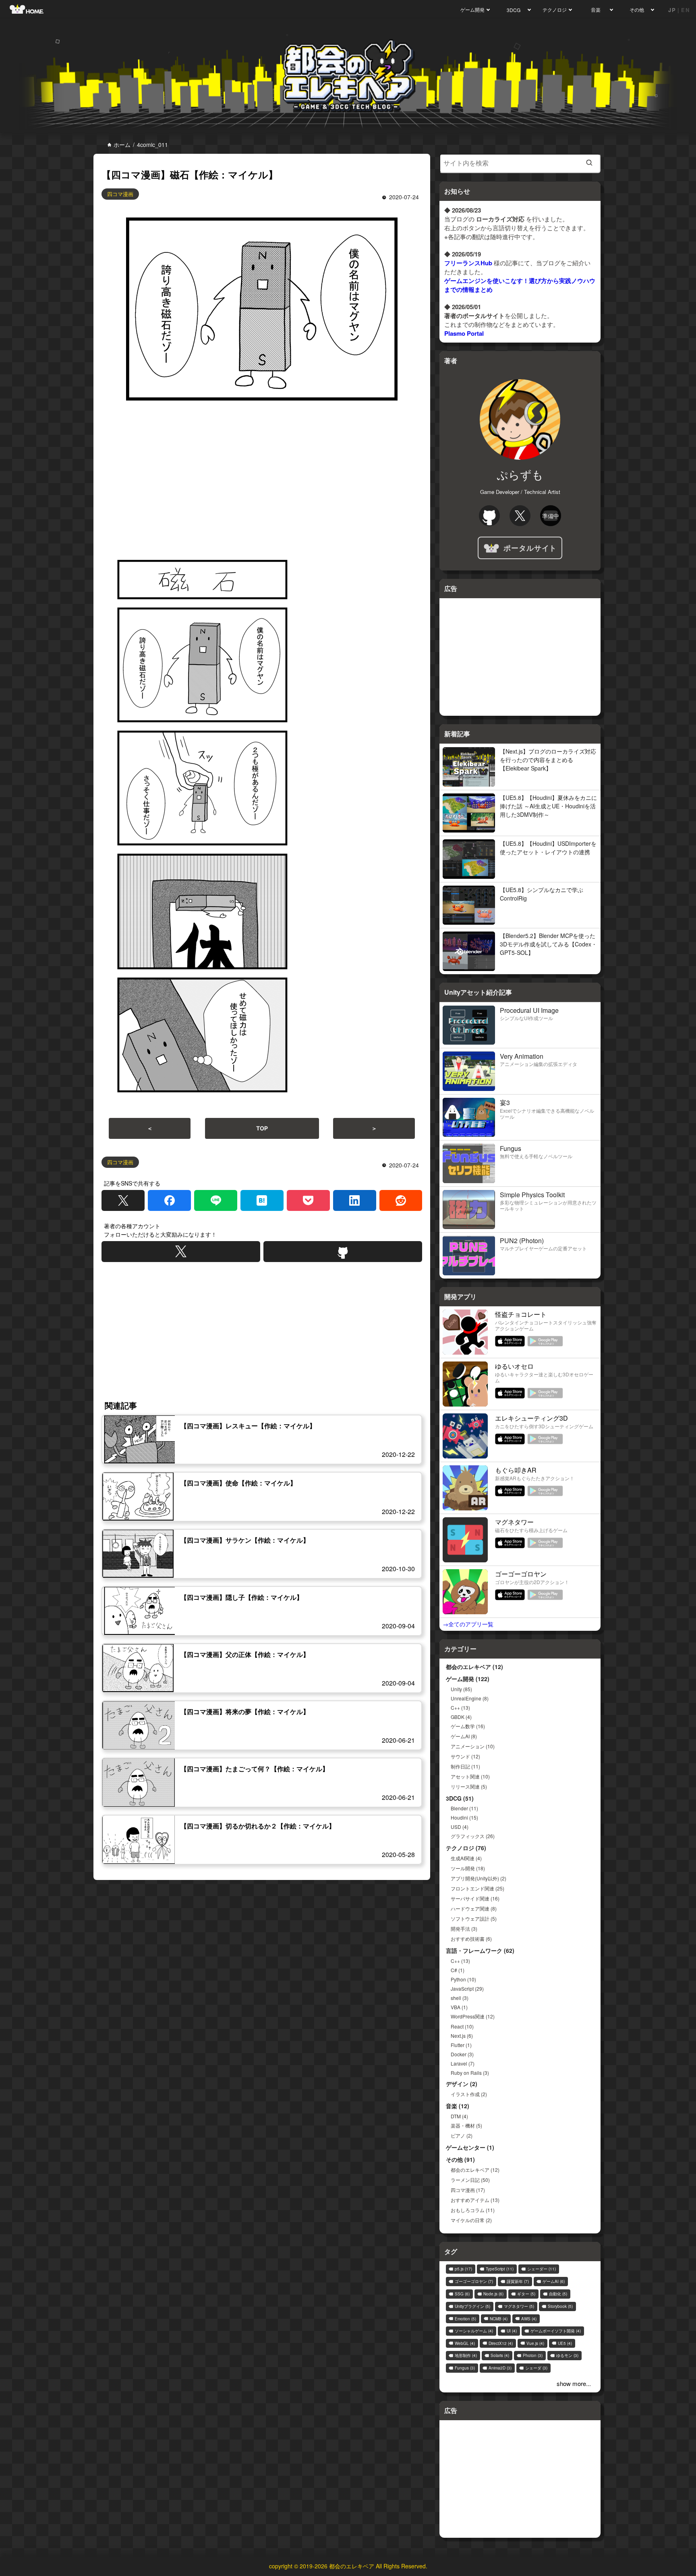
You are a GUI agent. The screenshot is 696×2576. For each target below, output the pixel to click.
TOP (262, 1128)
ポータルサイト (530, 548)
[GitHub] (343, 1252)
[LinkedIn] (355, 1200)
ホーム (122, 145)
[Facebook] (169, 1200)
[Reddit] (401, 1200)
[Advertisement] (262, 480)
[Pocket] (308, 1200)
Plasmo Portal (464, 333)
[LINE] (216, 1200)
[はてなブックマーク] (262, 1200)
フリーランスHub (468, 263)
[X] (123, 1200)
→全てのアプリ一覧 (468, 1624)
